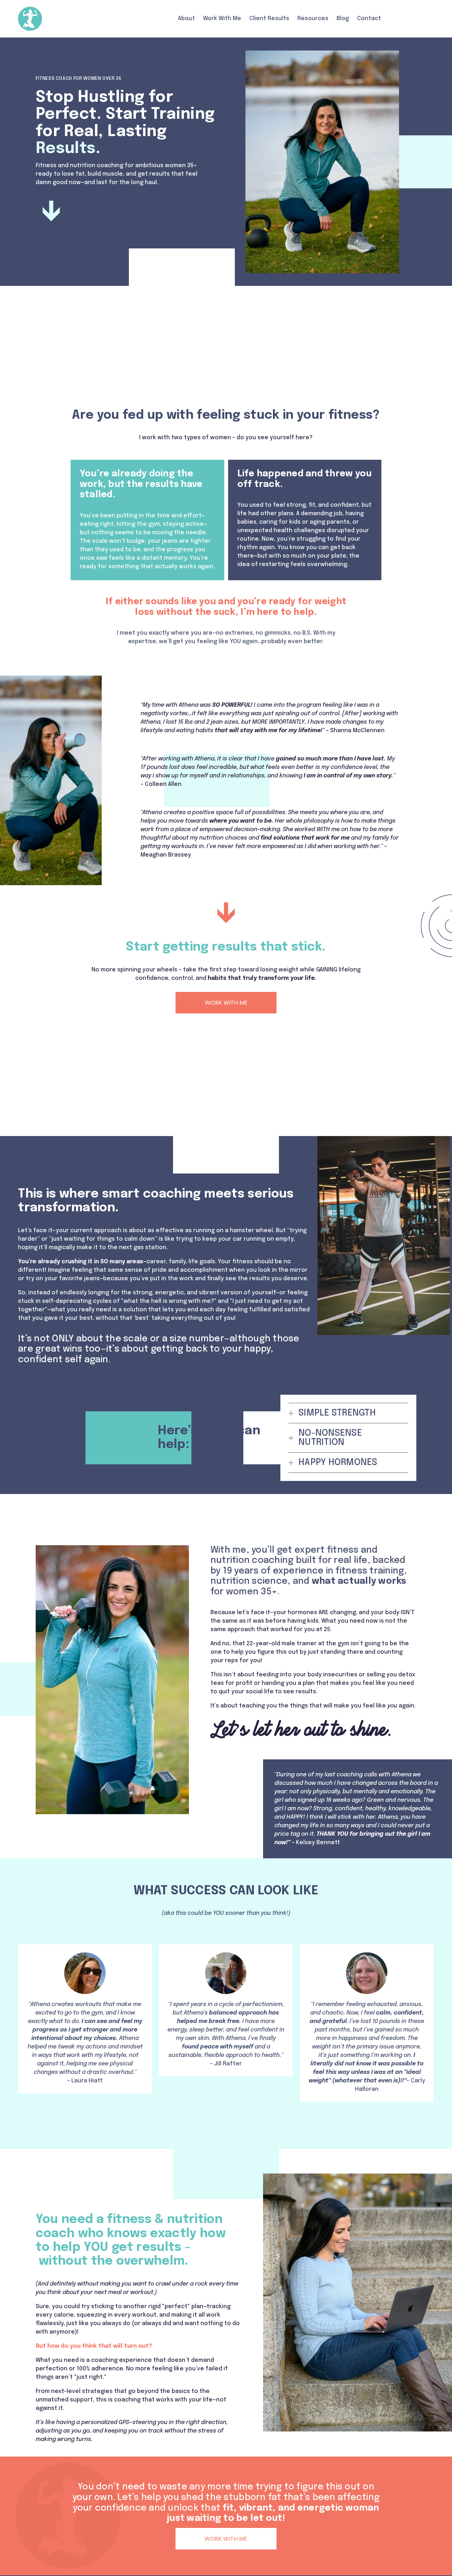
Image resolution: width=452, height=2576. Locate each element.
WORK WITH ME (226, 1003)
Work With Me (222, 19)
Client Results (269, 19)
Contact (369, 19)
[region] (226, 2023)
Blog (343, 19)
